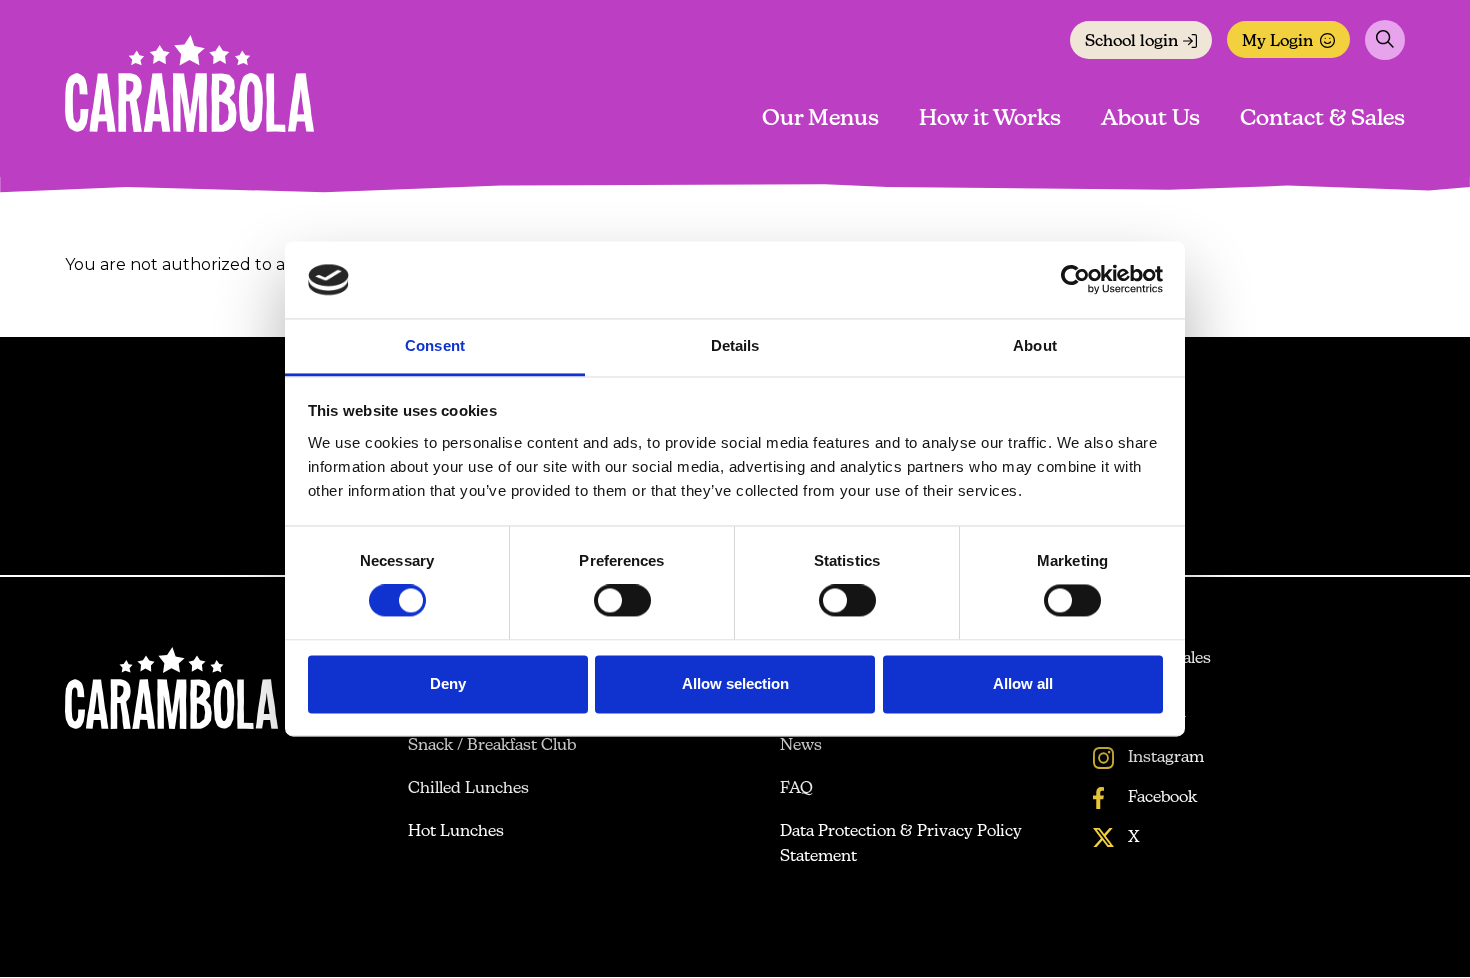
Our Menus (820, 119)
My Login (1277, 42)
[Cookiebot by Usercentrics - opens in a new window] (1075, 280)
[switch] (622, 601)
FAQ (796, 789)
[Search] (1385, 40)
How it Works (990, 119)
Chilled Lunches (468, 789)
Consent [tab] (435, 345)
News (801, 746)
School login (1131, 42)
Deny (448, 683)
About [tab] (1035, 345)
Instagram (1164, 758)
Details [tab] (735, 345)
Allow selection (735, 683)
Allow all (1023, 683)
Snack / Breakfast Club (492, 746)
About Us (1150, 119)
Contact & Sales (1322, 119)
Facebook (1160, 798)
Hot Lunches (456, 832)
